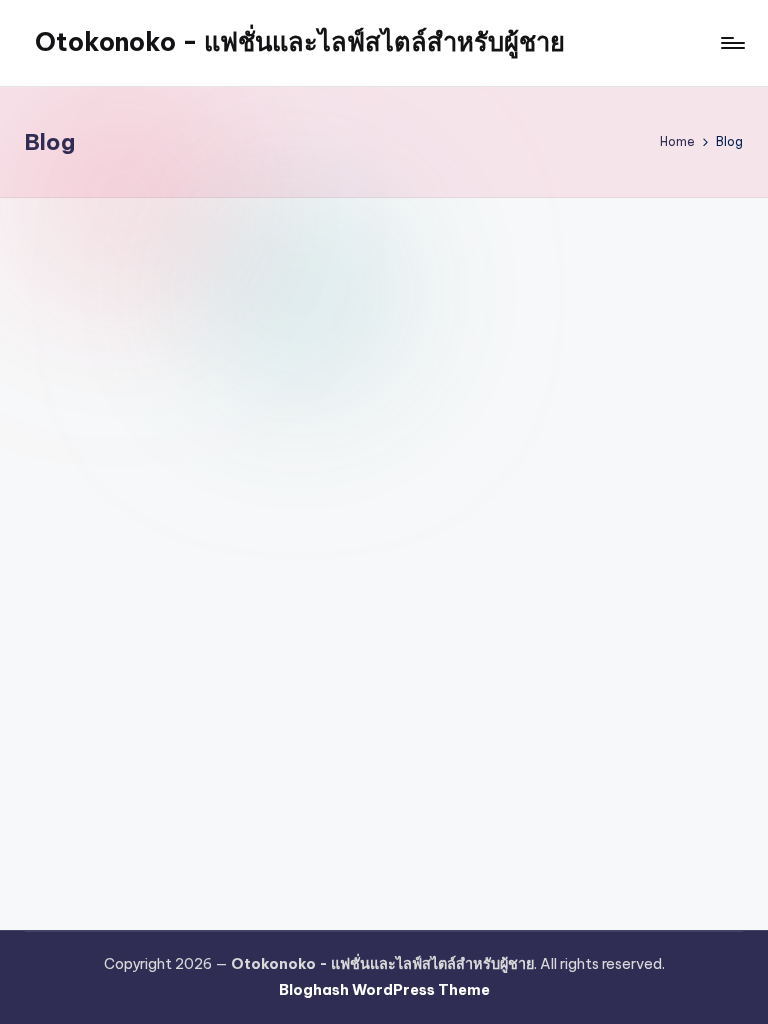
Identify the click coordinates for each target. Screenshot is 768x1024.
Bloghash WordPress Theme (384, 990)
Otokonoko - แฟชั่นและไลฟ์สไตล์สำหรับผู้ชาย (300, 42)
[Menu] (731, 43)
